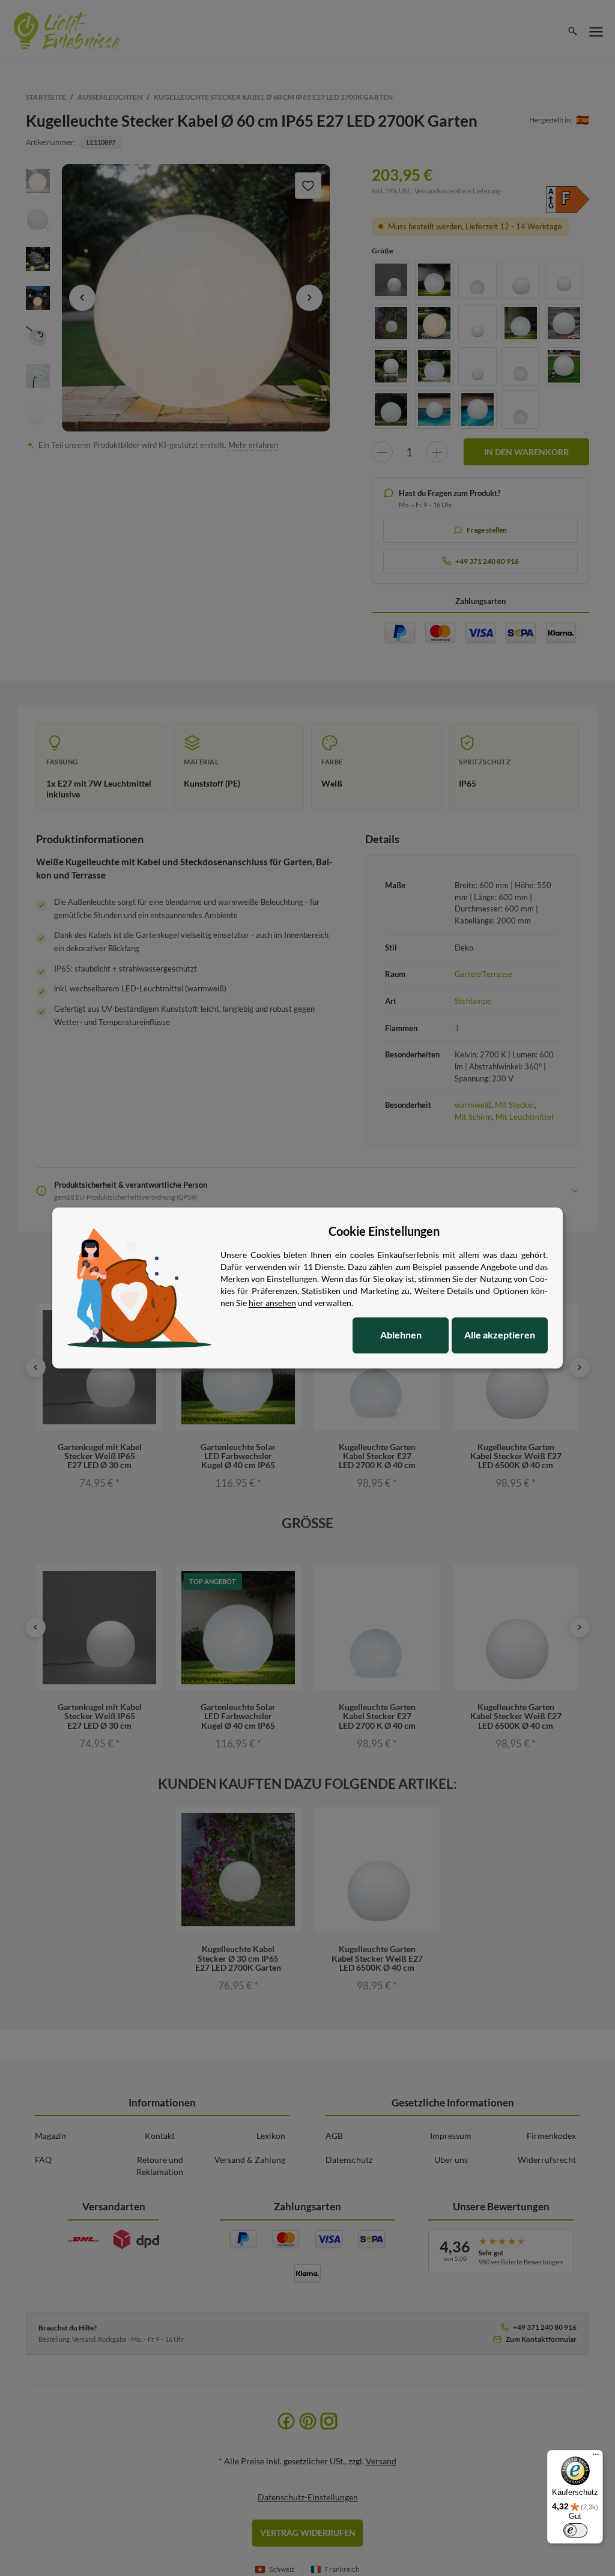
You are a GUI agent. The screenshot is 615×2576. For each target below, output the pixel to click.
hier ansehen (272, 1303)
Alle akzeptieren (500, 1335)
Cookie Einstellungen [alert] (384, 1231)
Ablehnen (401, 1335)
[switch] (575, 2530)
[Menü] (596, 2457)
